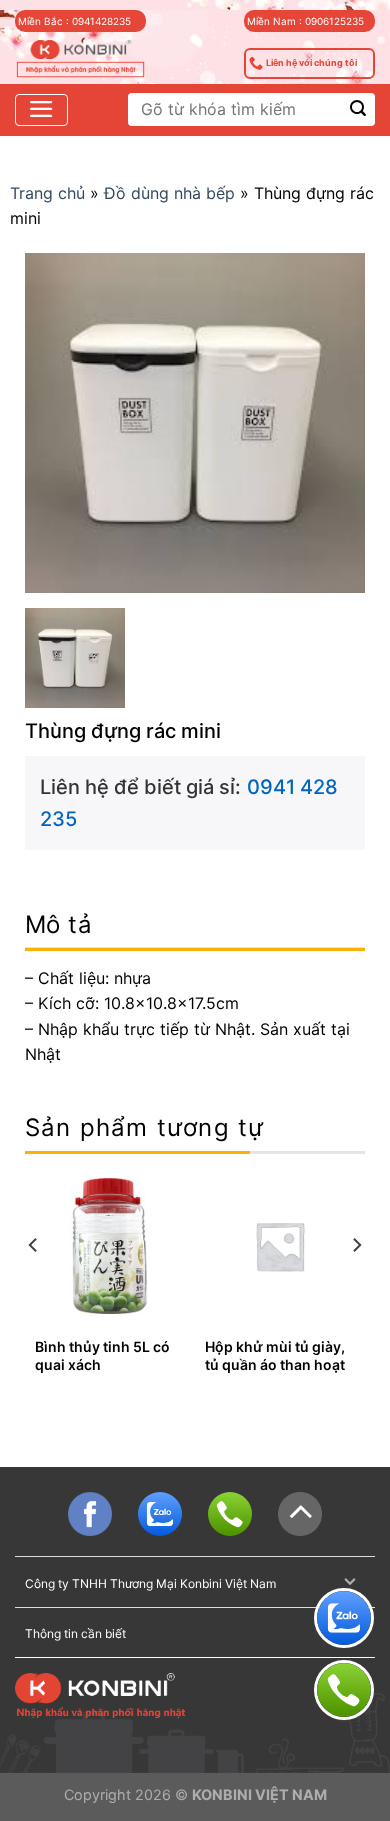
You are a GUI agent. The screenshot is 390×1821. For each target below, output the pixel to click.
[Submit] (358, 109)
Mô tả (58, 924)
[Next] (356, 1284)
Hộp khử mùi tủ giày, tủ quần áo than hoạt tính (275, 1364)
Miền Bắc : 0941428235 (74, 21)
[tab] (195, 925)
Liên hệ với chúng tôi (311, 62)
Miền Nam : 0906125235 (305, 21)
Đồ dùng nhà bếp (169, 193)
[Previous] (34, 1284)
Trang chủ (47, 193)
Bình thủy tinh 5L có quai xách (102, 1355)
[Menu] (41, 110)
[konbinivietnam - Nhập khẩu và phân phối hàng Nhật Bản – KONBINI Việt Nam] (80, 59)
